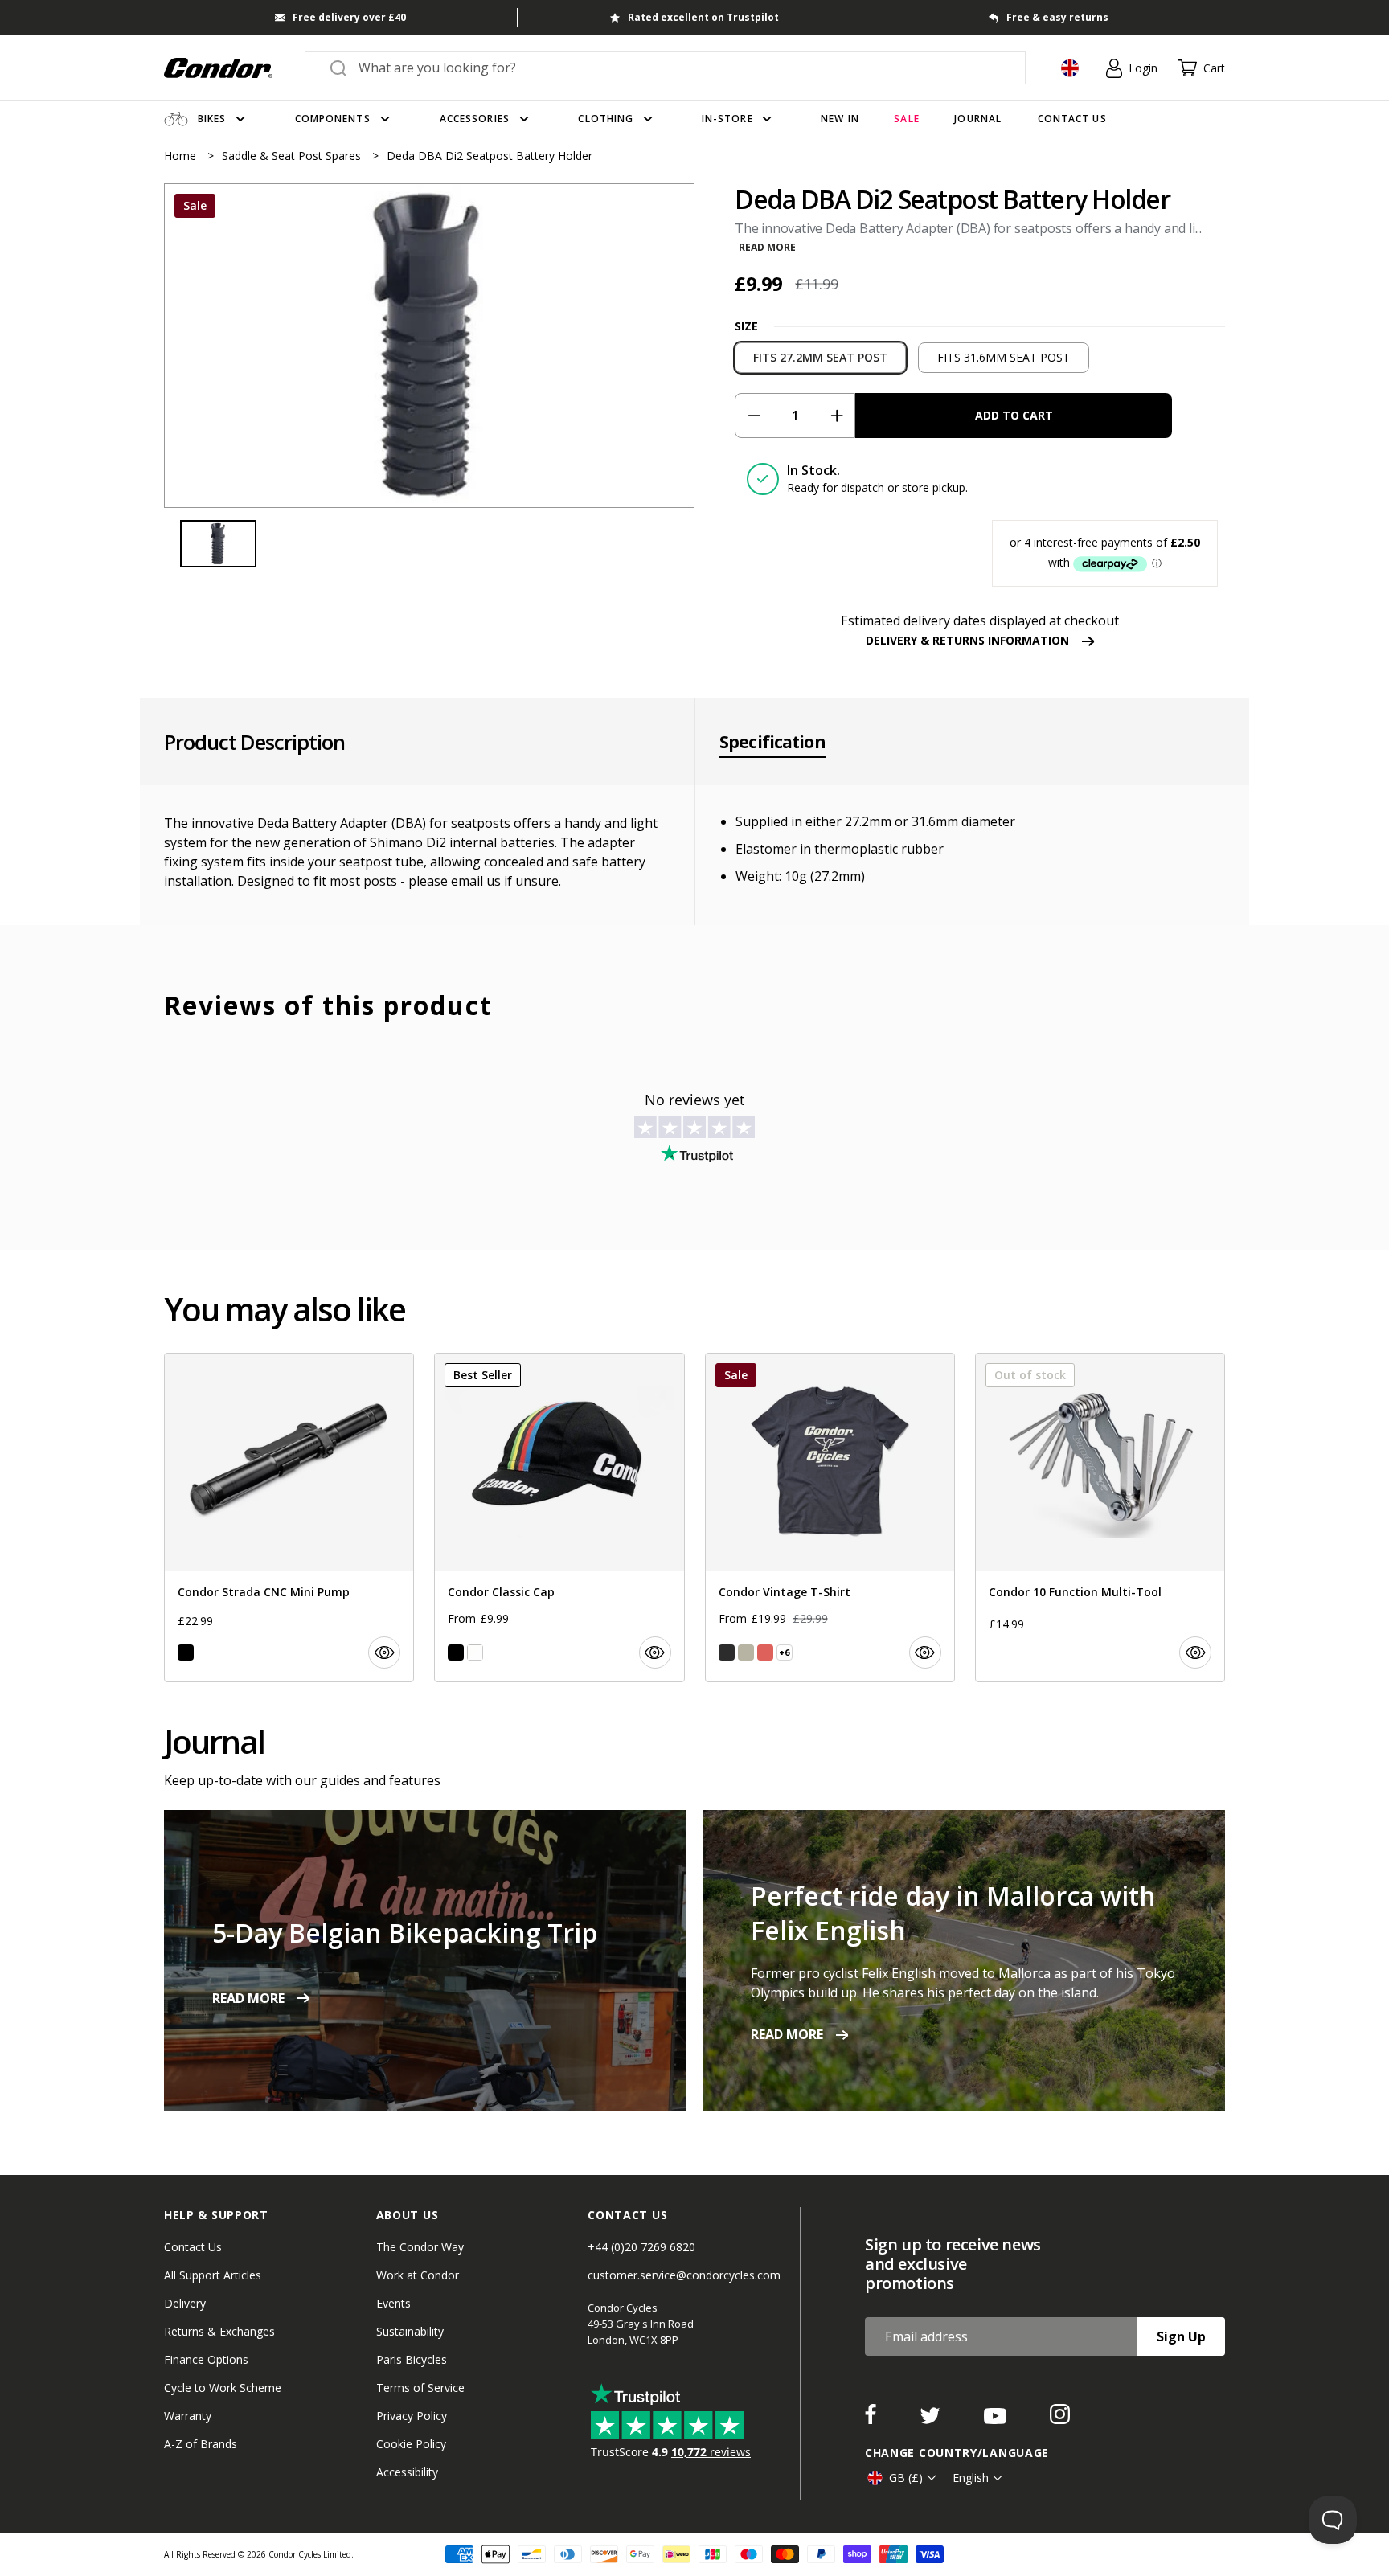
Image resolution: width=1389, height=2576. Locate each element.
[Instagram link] (1060, 2419)
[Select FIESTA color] (765, 1652)
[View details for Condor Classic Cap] (559, 1517)
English (971, 2478)
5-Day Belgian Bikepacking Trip (405, 1933)
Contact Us (193, 2247)
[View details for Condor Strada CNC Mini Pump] (289, 1517)
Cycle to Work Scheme (223, 2388)
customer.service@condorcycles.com (684, 2275)
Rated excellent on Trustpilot (703, 17)
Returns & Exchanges (219, 2331)
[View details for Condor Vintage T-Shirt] (830, 1517)
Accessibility (407, 2472)
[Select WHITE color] (475, 1652)
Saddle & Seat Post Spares (293, 156)
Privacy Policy (412, 2416)
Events (393, 2303)
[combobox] (680, 68)
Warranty (188, 2416)
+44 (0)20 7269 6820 (641, 2247)
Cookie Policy (411, 2444)
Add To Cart (1014, 415)
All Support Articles (213, 2275)
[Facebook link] (872, 2419)
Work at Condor (418, 2275)
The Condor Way (420, 2247)
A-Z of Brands (201, 2444)
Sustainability (410, 2331)
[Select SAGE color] (746, 1652)
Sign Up (1181, 2336)
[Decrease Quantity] (754, 416)
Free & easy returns (1057, 17)
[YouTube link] (997, 2419)
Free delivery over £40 (349, 17)
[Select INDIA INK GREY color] (727, 1652)
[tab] (429, 346)
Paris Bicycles (412, 2359)
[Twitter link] (932, 2419)
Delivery (185, 2303)
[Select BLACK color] (186, 1652)
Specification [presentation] (772, 742)
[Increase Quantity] (836, 416)
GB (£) (906, 2478)
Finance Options (206, 2359)
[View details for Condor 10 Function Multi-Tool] (1100, 1517)
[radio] (820, 358)
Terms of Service (420, 2388)
